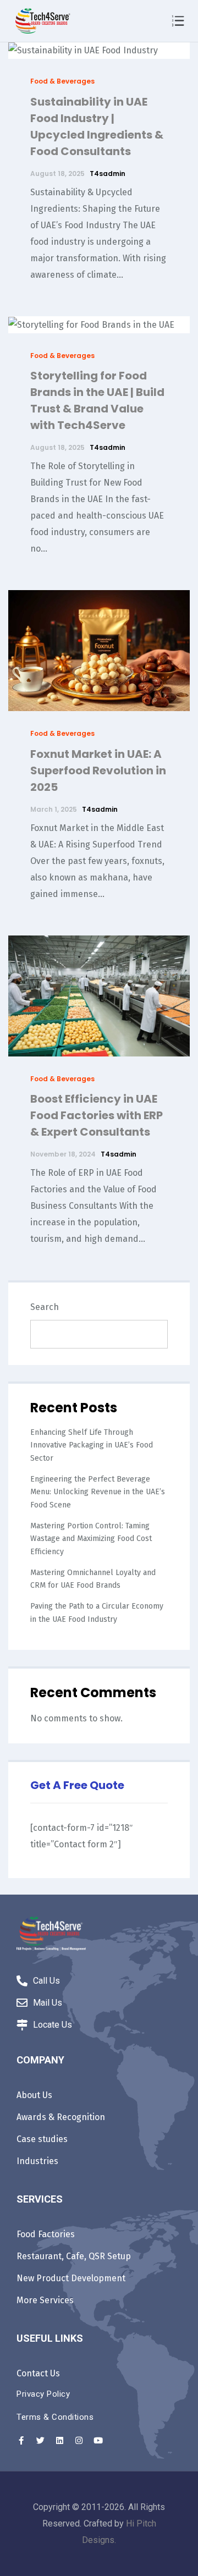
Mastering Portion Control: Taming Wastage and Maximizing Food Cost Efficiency (91, 1539)
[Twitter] (40, 2441)
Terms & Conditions (55, 2417)
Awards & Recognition (61, 2117)
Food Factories (46, 2234)
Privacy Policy (43, 2394)
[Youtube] (98, 2441)
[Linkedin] (59, 2441)
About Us (34, 2095)
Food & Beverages (62, 81)
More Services (45, 2300)
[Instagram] (79, 2441)
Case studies (42, 2139)
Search (45, 1307)
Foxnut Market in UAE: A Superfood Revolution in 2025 (98, 770)
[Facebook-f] (21, 2441)
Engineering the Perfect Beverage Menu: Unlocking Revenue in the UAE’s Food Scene (98, 1492)
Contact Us (38, 2373)
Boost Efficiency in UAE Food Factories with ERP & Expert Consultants (97, 1115)
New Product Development (71, 2278)
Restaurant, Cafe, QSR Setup (74, 2256)
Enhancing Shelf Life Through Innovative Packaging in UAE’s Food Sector (92, 1445)
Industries (37, 2161)
